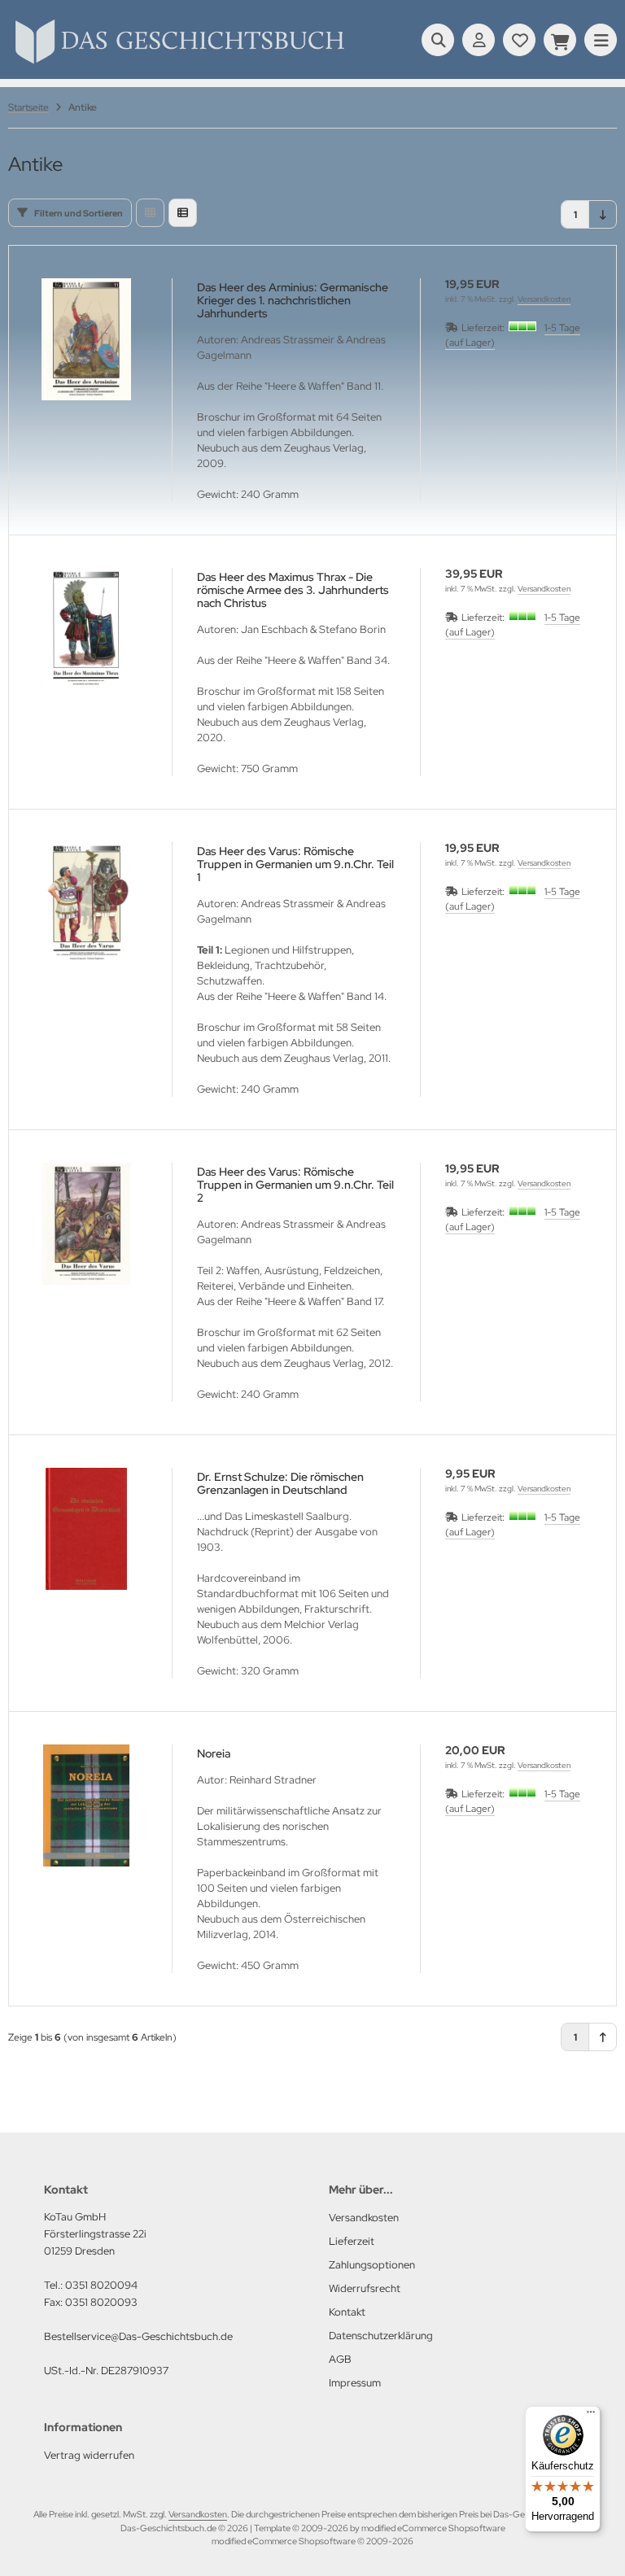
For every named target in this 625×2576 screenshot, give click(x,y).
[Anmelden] (479, 40)
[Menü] (591, 2416)
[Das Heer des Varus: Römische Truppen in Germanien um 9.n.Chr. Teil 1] (86, 903)
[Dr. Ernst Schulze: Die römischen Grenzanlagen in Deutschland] (86, 1529)
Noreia (214, 1753)
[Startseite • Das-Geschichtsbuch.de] (179, 63)
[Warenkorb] (560, 40)
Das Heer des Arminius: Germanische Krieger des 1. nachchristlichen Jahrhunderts (293, 300)
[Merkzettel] (519, 40)
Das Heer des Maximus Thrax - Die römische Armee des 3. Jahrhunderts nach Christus (293, 590)
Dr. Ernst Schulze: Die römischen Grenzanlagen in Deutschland (280, 1483)
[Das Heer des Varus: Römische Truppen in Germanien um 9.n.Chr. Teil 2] (86, 1224)
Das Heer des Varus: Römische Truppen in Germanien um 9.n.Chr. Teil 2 (295, 1185)
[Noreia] (86, 1805)
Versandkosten (544, 299)
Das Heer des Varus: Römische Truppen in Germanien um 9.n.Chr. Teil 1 (295, 864)
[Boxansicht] (150, 213)
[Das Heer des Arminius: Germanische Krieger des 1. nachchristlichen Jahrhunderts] (86, 339)
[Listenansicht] (183, 213)
